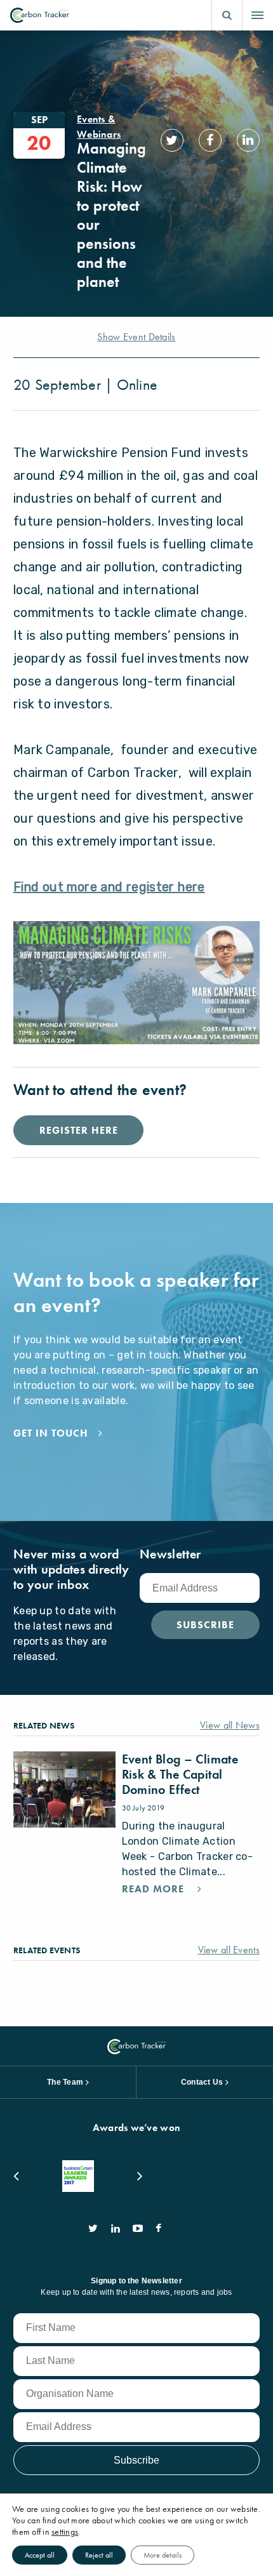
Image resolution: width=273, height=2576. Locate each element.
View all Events (229, 1950)
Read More (155, 1889)
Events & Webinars (99, 127)
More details (163, 2555)
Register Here (78, 1130)
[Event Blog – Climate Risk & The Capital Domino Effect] (64, 1789)
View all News (230, 1725)
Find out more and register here (109, 887)
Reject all (99, 2555)
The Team (65, 2082)
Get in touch (51, 1433)
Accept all (40, 2555)
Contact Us (202, 2082)
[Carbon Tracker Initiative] (40, 15)
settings (65, 2532)
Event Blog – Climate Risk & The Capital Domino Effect (180, 1774)
